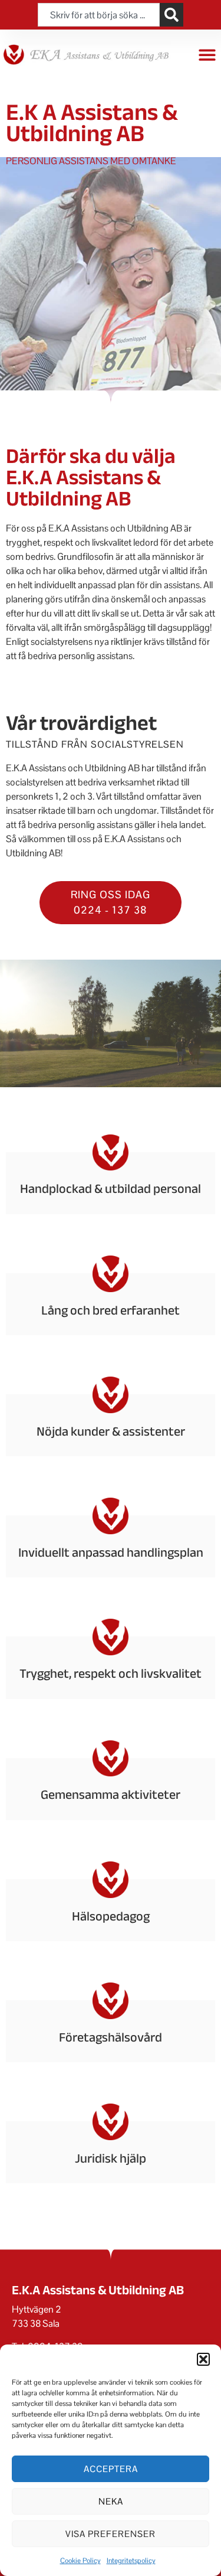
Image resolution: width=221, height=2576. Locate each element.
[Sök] (171, 15)
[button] (203, 2359)
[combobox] (98, 15)
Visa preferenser (111, 2534)
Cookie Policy (80, 2561)
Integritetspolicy (131, 2561)
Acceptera (111, 2469)
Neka (111, 2501)
